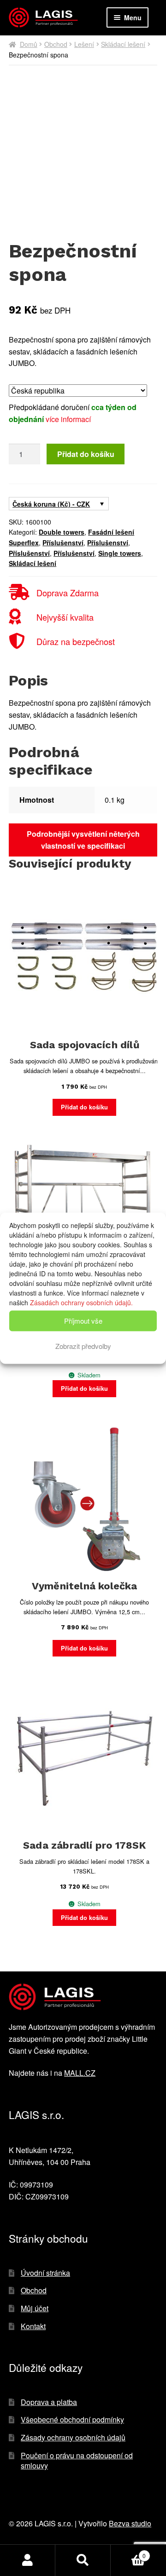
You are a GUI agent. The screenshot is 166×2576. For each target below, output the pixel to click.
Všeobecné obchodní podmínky (72, 2419)
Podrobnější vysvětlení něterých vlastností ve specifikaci (83, 840)
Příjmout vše (83, 1321)
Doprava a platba (49, 2402)
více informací (68, 419)
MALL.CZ (80, 2073)
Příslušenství (63, 543)
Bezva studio (130, 2523)
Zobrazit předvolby (83, 1346)
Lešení (84, 44)
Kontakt (33, 2326)
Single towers (120, 553)
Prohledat (83, 2560)
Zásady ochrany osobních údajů (73, 2437)
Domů (29, 44)
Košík (128, 2552)
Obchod (56, 44)
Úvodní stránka (45, 2273)
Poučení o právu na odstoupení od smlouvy (77, 2461)
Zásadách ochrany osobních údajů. (81, 1302)
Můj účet (35, 2308)
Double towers (62, 532)
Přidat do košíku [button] (84, 1107)
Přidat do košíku (86, 454)
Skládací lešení (123, 44)
